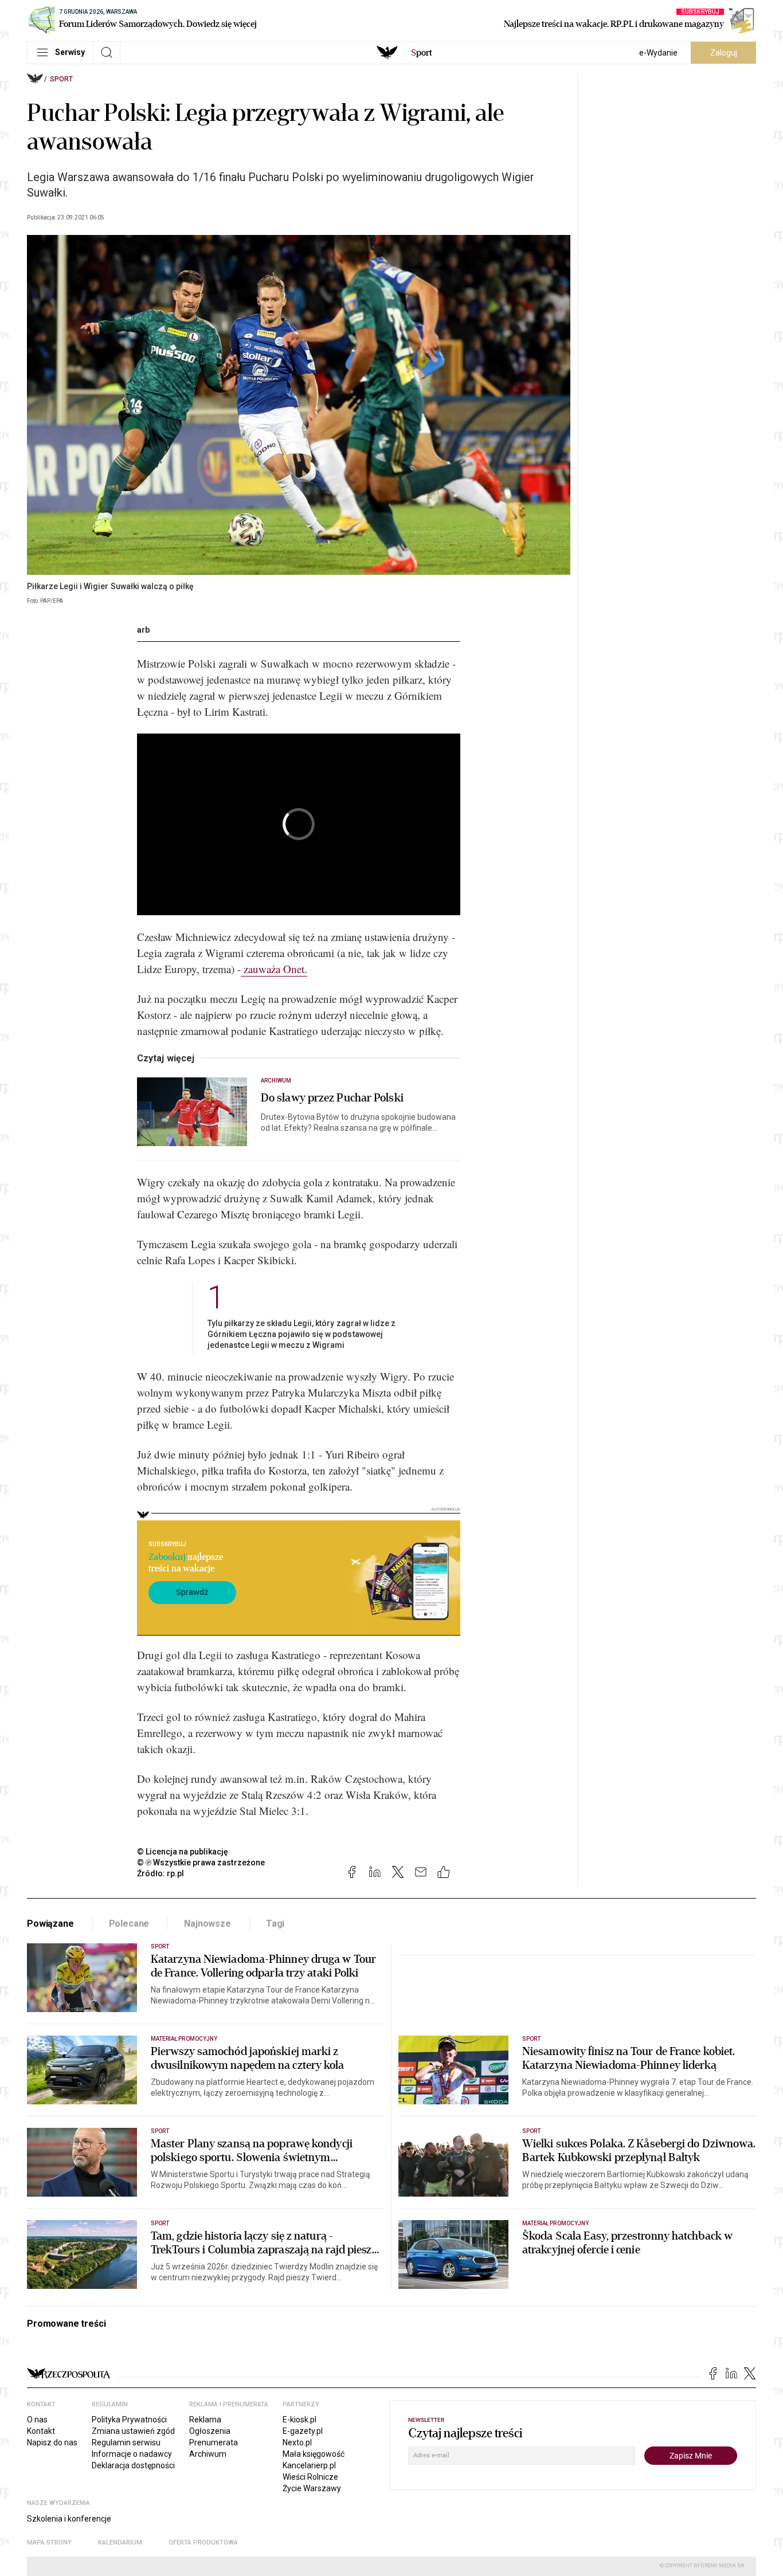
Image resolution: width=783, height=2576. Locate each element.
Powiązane (50, 1924)
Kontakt (41, 2431)
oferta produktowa (203, 2542)
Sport (61, 79)
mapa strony (49, 2542)
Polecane (129, 1924)
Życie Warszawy (312, 2488)
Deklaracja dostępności (133, 2465)
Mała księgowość (314, 2454)
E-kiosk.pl (300, 2420)
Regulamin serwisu (126, 2442)
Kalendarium (120, 2542)
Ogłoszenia (210, 2431)
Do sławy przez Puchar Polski (332, 1098)
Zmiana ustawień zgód (133, 2431)
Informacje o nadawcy (132, 2454)
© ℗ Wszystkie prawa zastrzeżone (201, 1863)
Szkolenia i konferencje (69, 2519)
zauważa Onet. (274, 969)
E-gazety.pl (303, 2431)
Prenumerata (214, 2442)
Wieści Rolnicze (310, 2477)
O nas (37, 2420)
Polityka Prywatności (129, 2420)
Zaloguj (724, 53)
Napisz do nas (52, 2442)
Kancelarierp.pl (309, 2465)
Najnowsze (208, 1924)
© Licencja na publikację (183, 1852)
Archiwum (276, 1081)
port (422, 53)
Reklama (205, 2420)
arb (143, 630)
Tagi (275, 1924)
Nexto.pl (297, 2442)
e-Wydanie (658, 53)
